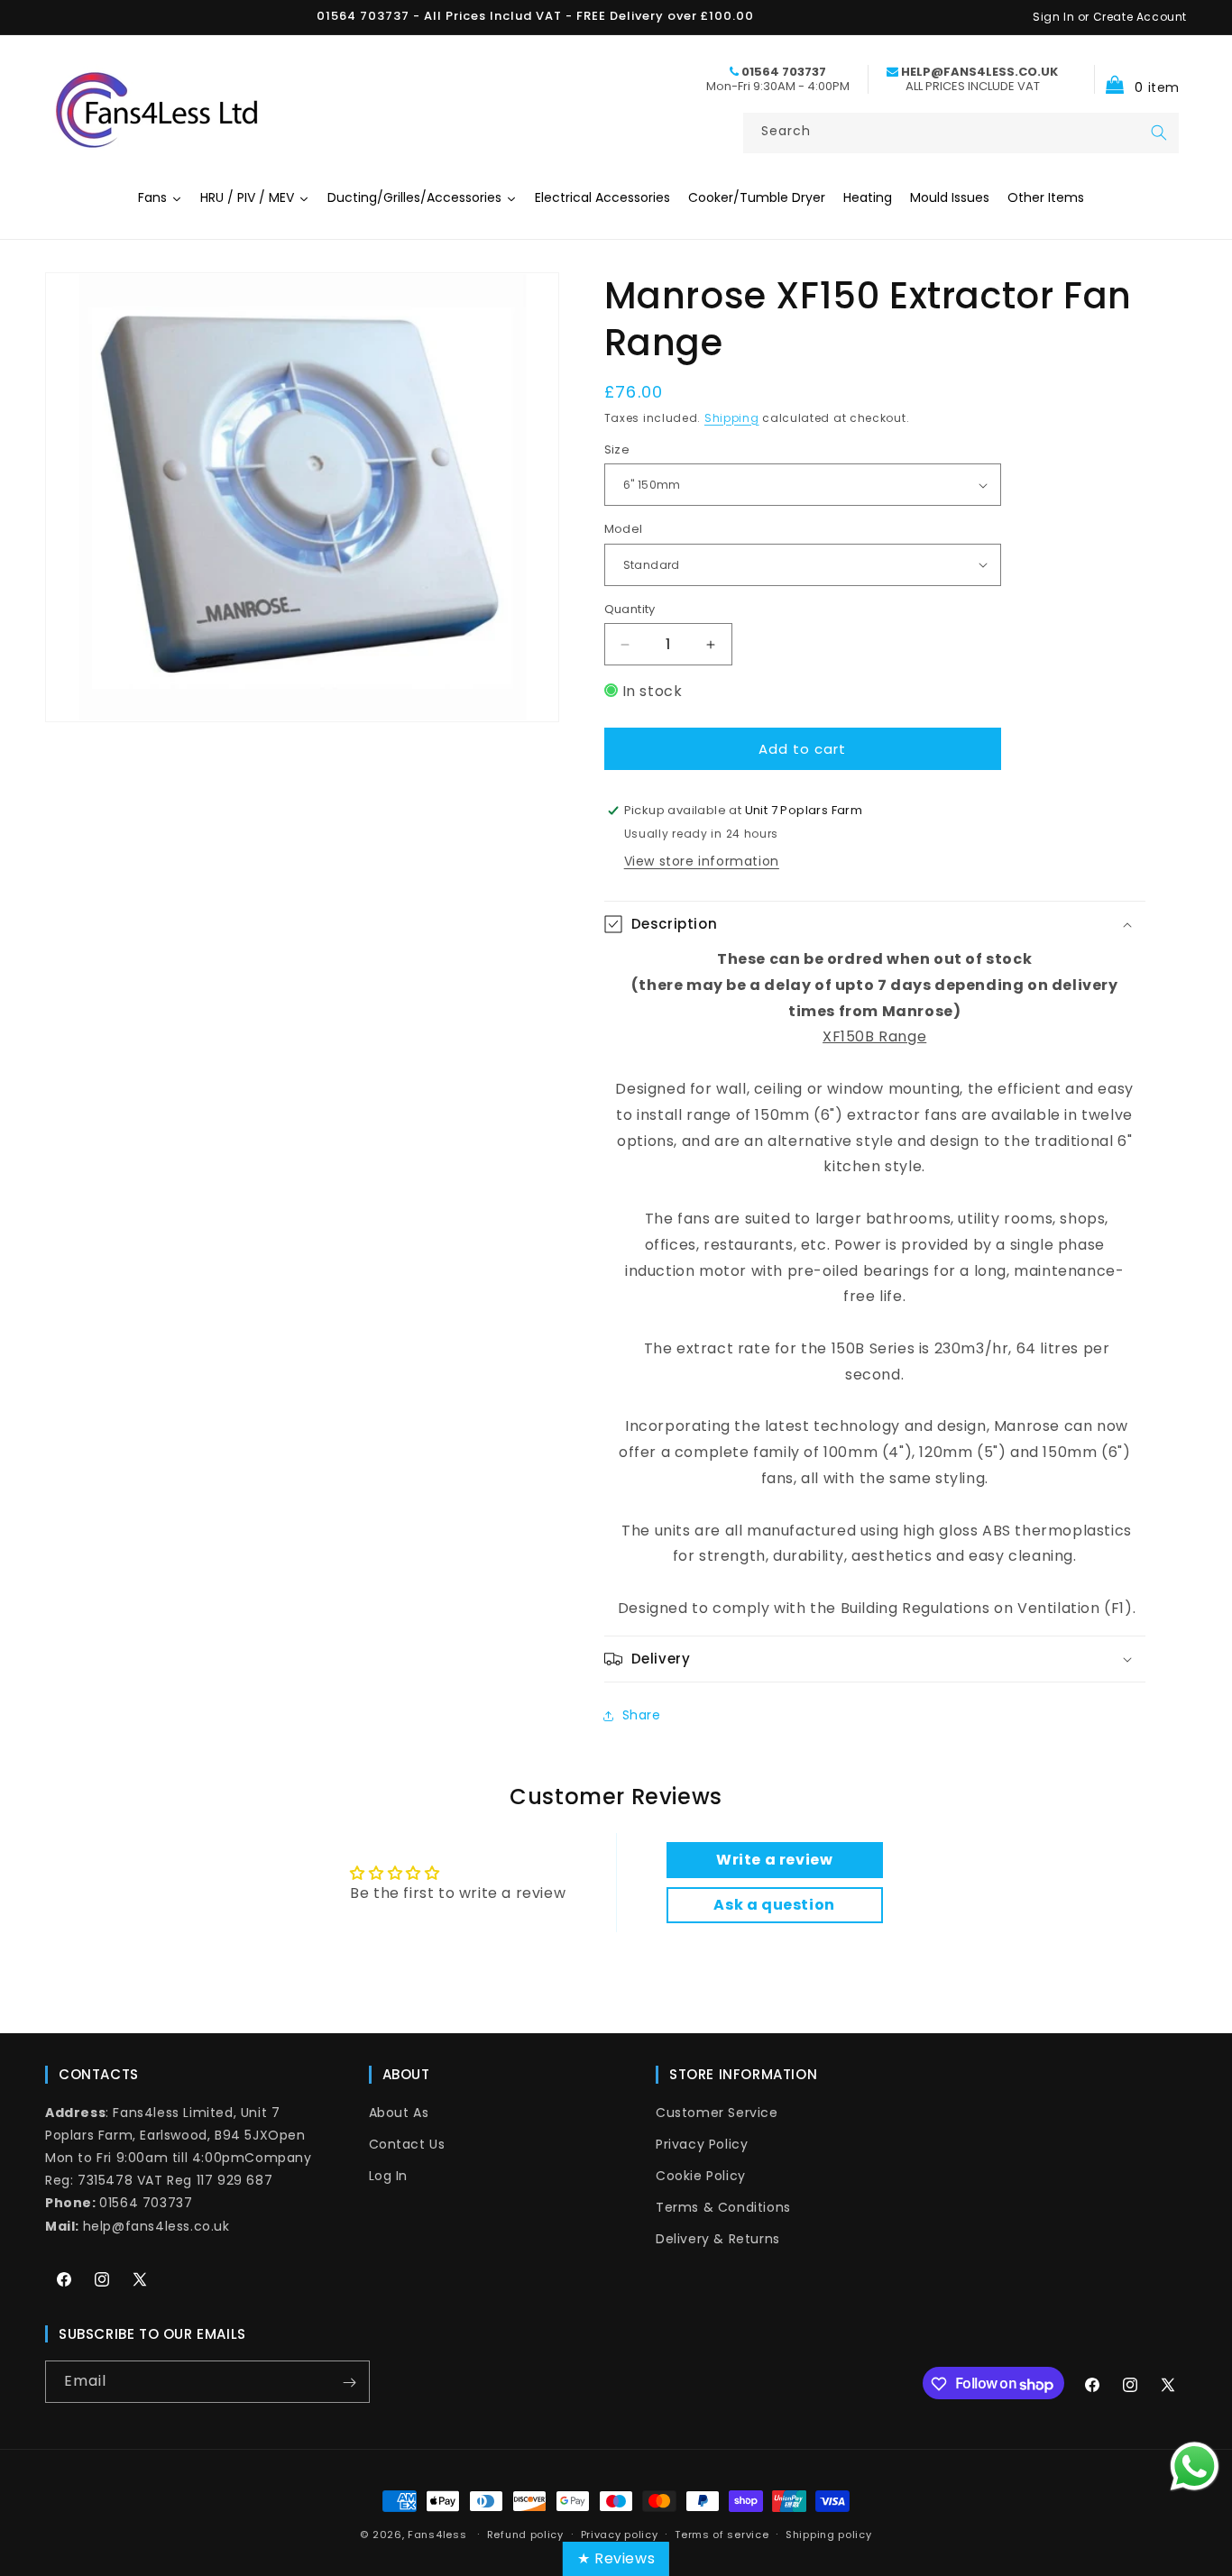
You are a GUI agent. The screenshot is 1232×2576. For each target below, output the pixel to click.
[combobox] (961, 133)
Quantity (630, 609)
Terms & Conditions (723, 2207)
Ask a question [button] (774, 1905)
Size (617, 449)
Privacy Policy (702, 2144)
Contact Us (407, 2144)
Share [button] (642, 1715)
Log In (389, 2176)
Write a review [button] (774, 1860)
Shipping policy (829, 2535)
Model (624, 529)
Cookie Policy (701, 2176)
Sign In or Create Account (1110, 17)
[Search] (1159, 133)
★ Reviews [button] (616, 2558)
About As (399, 2113)
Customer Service (717, 2113)
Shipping (732, 418)
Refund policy (525, 2535)
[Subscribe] (349, 2383)
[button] (1137, 79)
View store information (702, 861)
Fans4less (437, 2535)
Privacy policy (620, 2535)
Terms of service (722, 2535)
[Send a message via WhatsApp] (1195, 2466)
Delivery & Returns (718, 2240)
